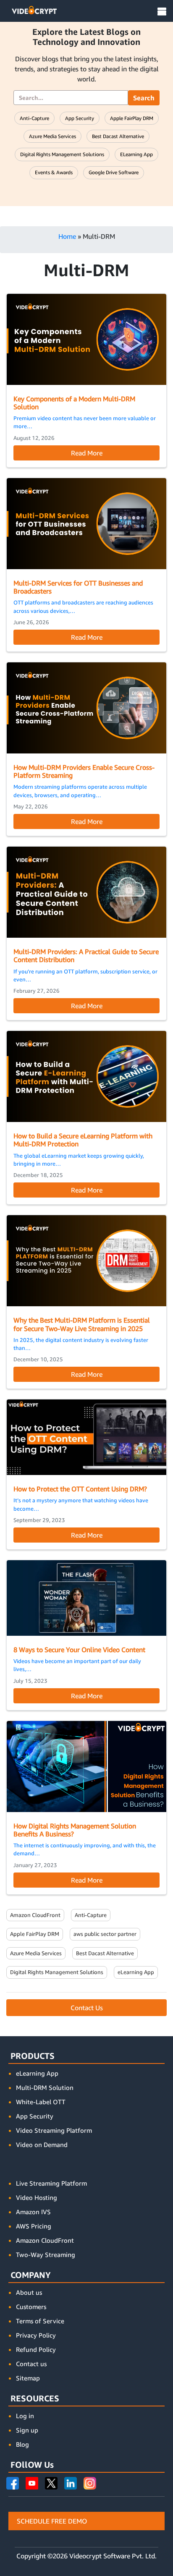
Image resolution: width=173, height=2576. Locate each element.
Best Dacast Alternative (118, 136)
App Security (80, 118)
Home (67, 236)
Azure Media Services (52, 136)
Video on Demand (42, 2144)
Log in (25, 2416)
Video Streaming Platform (54, 2130)
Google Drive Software (114, 172)
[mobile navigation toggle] (162, 12)
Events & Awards (54, 172)
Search (144, 98)
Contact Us (87, 2008)
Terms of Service (40, 2321)
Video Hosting (37, 2197)
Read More (87, 453)
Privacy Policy (36, 2335)
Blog (22, 2444)
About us (29, 2292)
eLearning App (136, 154)
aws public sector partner (105, 1934)
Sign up (27, 2430)
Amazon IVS (33, 2212)
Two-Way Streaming (46, 2254)
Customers (31, 2307)
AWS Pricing (34, 2226)
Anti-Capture (34, 118)
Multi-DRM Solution (45, 2087)
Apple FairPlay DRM (132, 118)
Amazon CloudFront (35, 1915)
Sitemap (28, 2378)
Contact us (31, 2364)
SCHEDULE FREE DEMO (52, 2521)
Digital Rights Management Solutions (62, 154)
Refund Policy (36, 2349)
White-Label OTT (41, 2102)
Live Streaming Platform (51, 2183)
